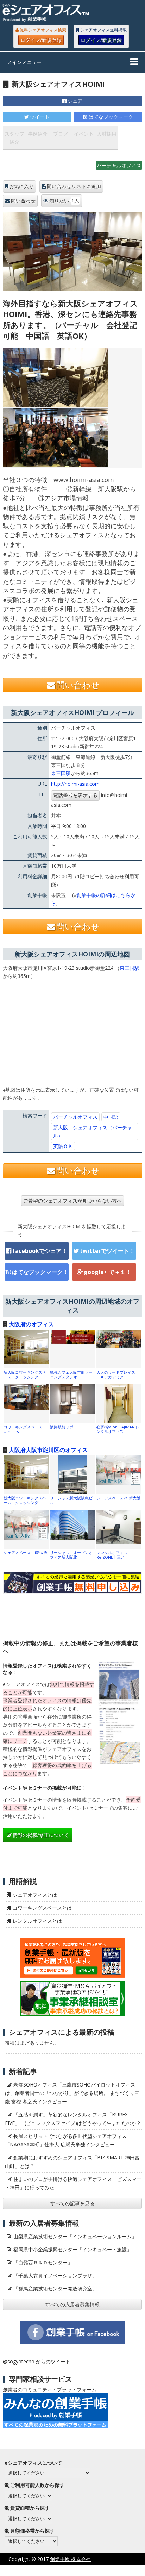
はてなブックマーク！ (40, 1272)
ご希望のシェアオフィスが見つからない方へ (72, 1201)
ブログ (61, 134)
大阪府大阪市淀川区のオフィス (48, 1450)
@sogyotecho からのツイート (37, 2361)
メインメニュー (24, 62)
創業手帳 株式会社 (70, 2559)
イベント (84, 134)
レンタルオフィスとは (37, 1921)
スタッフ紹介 (14, 138)
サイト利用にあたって (120, 2570)
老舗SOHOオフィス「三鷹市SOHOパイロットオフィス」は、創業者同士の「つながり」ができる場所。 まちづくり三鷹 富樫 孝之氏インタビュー (72, 2093)
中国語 (111, 1117)
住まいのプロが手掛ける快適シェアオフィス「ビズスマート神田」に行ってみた (73, 2183)
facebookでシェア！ (40, 1251)
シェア (75, 101)
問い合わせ (23, 201)
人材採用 (107, 134)
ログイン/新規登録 (41, 40)
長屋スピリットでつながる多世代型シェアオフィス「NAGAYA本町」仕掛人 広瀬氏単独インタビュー (66, 2140)
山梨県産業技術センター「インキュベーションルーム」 (75, 2236)
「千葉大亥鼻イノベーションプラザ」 (55, 2275)
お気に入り (21, 186)
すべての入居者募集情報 (72, 2304)
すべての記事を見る (72, 2203)
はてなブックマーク (111, 117)
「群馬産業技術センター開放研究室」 (55, 2288)
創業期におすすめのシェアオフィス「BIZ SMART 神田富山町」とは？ (72, 2162)
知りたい (64, 201)
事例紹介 (38, 134)
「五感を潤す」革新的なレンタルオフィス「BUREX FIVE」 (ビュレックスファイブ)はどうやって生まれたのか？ (73, 2119)
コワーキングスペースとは (42, 1908)
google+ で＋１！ (108, 1272)
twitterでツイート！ (107, 1251)
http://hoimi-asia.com (75, 784)
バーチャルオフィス (119, 165)
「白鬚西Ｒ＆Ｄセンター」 (43, 2262)
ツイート (40, 117)
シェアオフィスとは (35, 1895)
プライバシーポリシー (61, 2570)
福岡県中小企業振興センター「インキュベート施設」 (72, 2249)
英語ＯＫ (63, 1146)
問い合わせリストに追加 (74, 186)
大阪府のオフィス (31, 1324)
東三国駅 (61, 773)
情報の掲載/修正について (41, 1835)
